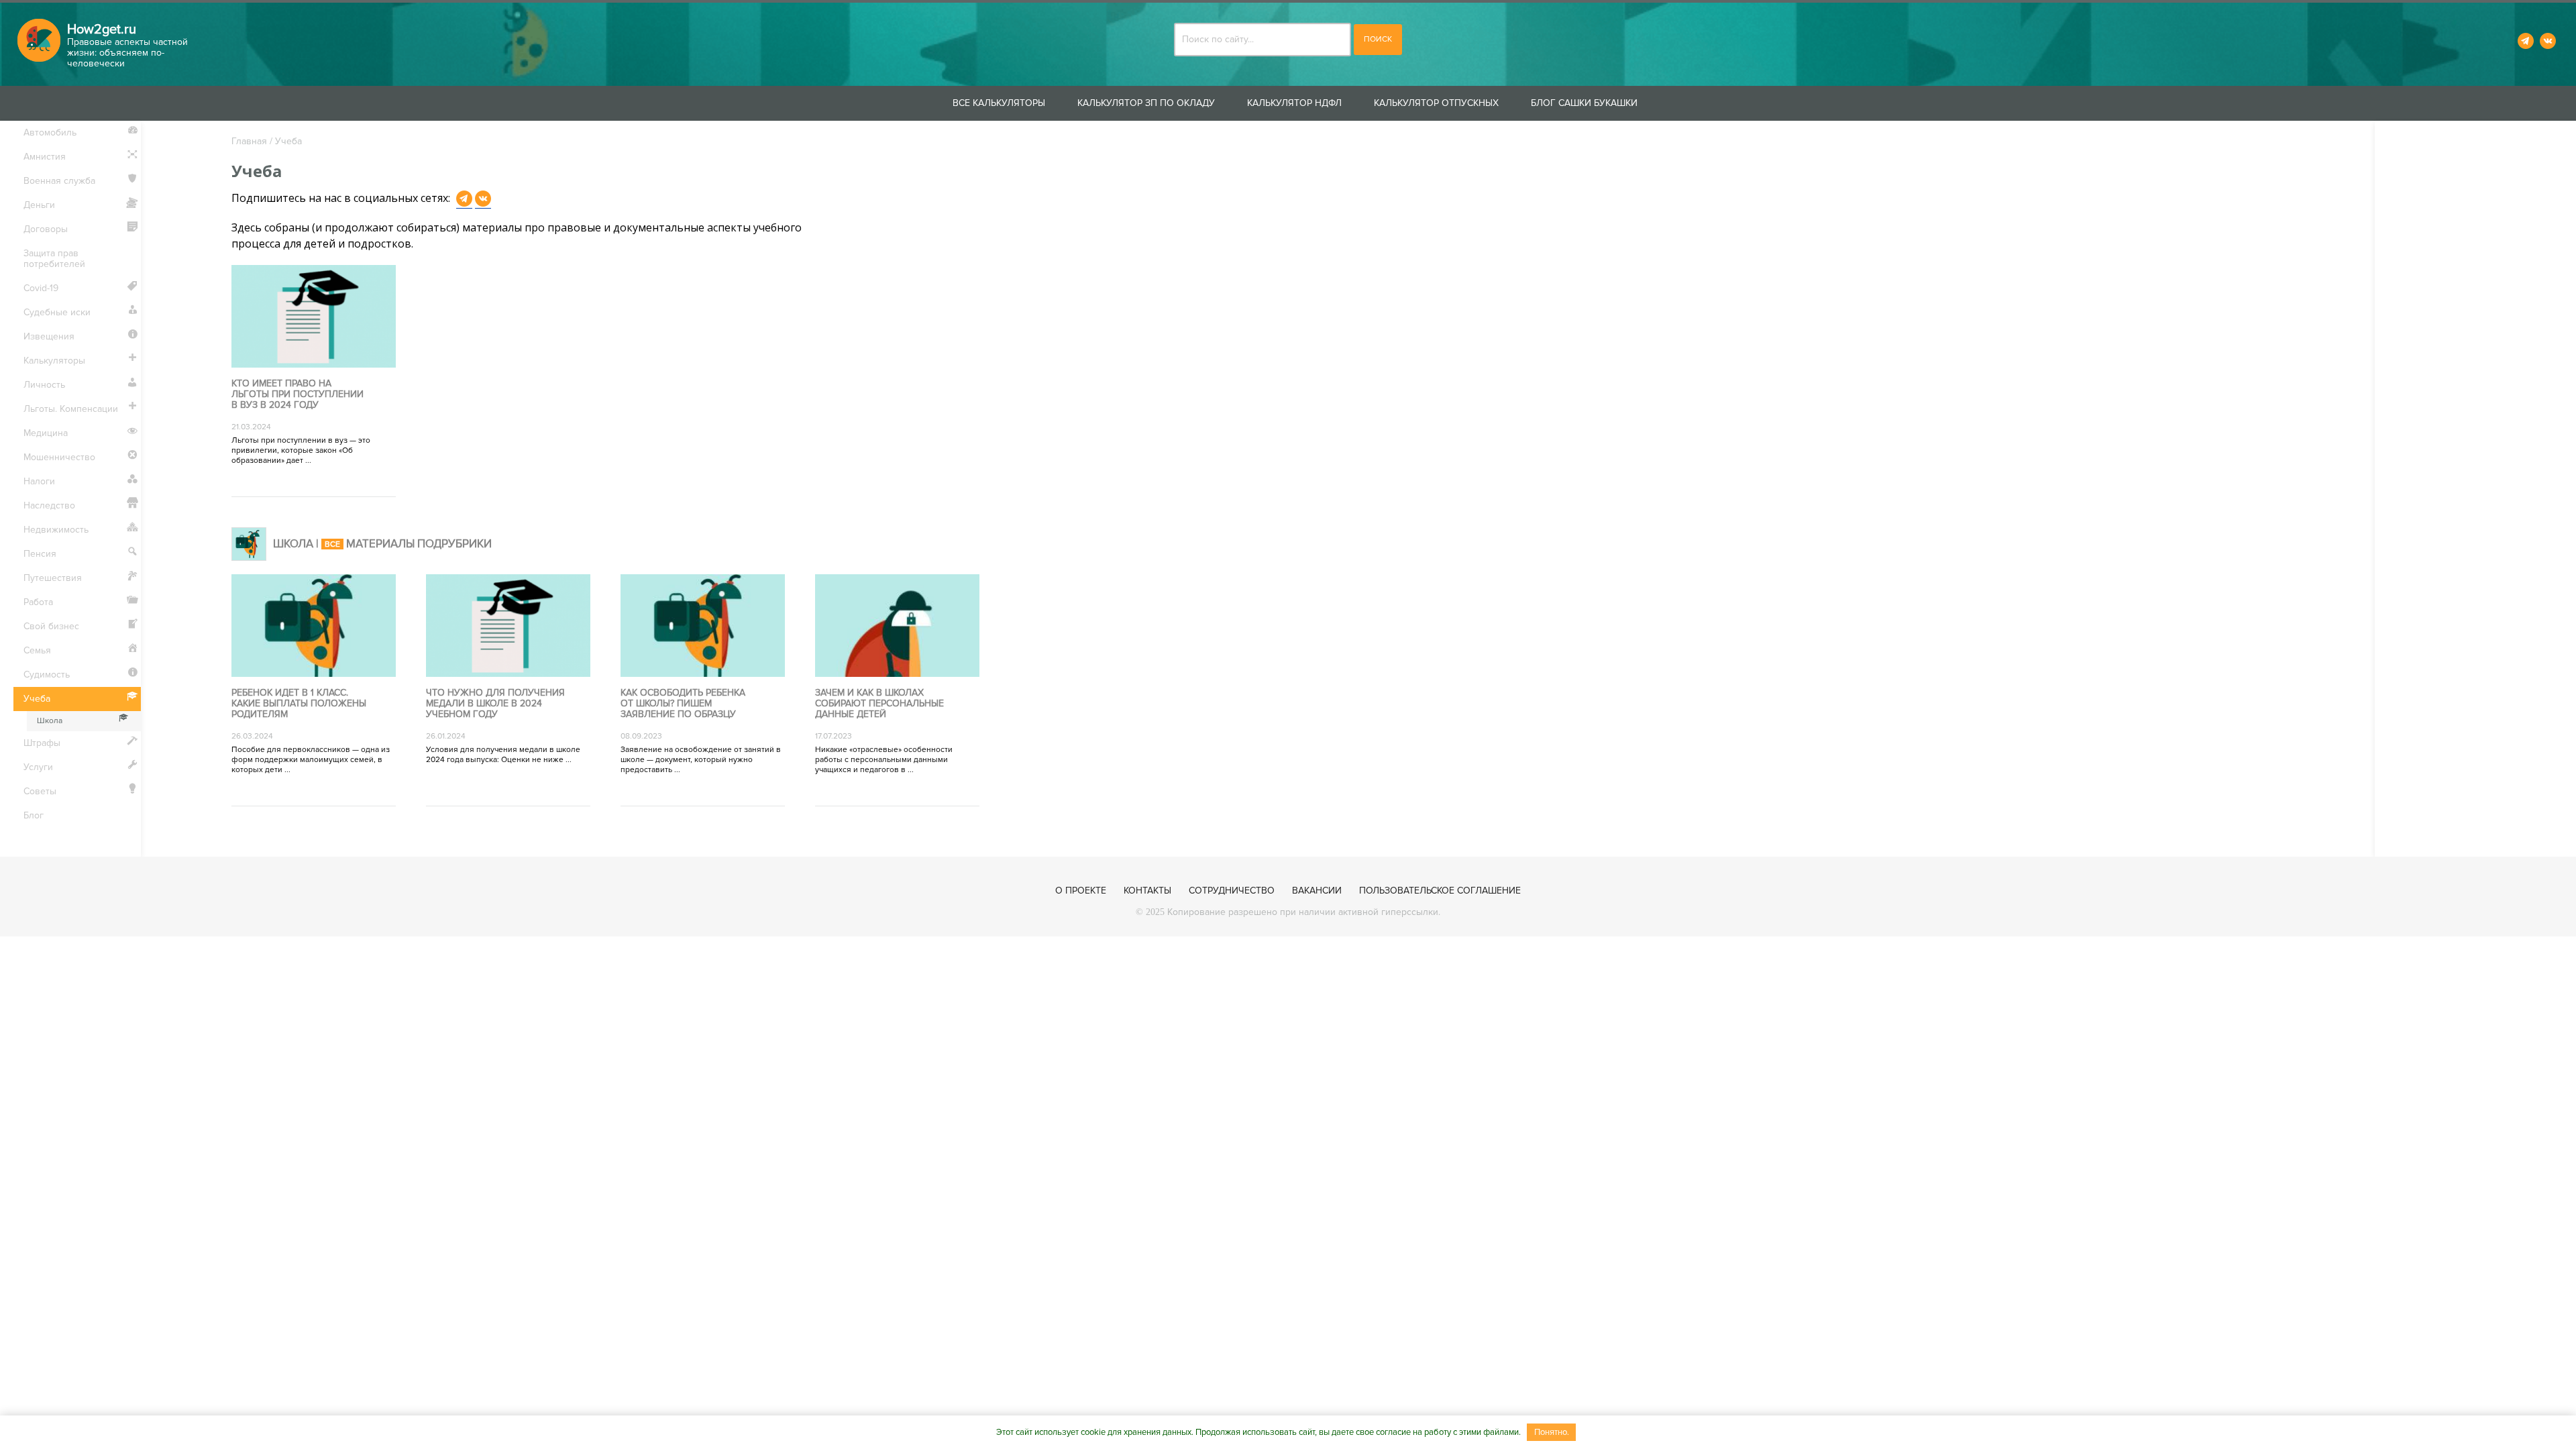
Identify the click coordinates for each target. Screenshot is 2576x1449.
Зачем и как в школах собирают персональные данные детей (879, 704)
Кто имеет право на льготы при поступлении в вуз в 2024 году (298, 394)
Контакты (1147, 891)
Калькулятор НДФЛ (1294, 103)
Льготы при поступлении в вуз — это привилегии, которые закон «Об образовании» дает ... (301, 450)
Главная (249, 141)
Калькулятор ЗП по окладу (1146, 103)
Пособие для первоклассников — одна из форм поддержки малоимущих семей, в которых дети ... (311, 760)
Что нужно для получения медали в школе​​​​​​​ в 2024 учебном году (495, 704)
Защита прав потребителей (54, 259)
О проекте (1081, 891)
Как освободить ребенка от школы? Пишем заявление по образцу (683, 704)
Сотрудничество (1232, 891)
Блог (34, 815)
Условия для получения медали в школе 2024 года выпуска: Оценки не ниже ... (503, 755)
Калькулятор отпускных (1436, 103)
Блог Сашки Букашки (1584, 103)
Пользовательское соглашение (1440, 891)
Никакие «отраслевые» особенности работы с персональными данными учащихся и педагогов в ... (884, 760)
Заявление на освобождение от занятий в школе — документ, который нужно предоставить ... (701, 760)
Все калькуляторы (999, 103)
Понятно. (1552, 1432)
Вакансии (1317, 891)
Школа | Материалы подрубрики (382, 544)
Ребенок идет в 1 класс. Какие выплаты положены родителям (299, 704)
